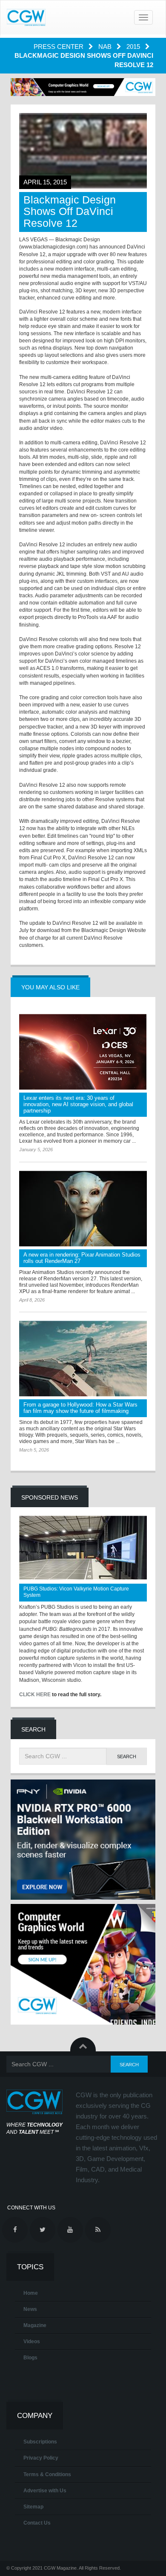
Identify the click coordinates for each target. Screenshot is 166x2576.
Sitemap (33, 2507)
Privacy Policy (41, 2458)
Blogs (30, 2358)
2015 (134, 47)
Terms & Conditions (47, 2474)
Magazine (35, 2325)
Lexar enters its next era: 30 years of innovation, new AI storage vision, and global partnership (78, 1104)
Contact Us (37, 2523)
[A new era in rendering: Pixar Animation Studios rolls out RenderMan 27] (83, 1209)
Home (31, 2293)
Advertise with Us (45, 2491)
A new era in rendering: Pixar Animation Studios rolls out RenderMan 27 (82, 1258)
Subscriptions (40, 2442)
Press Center (59, 47)
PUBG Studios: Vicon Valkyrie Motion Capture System (76, 1592)
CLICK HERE (35, 1695)
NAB (106, 47)
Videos (32, 2342)
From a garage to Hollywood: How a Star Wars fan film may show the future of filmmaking (80, 1408)
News (30, 2309)
